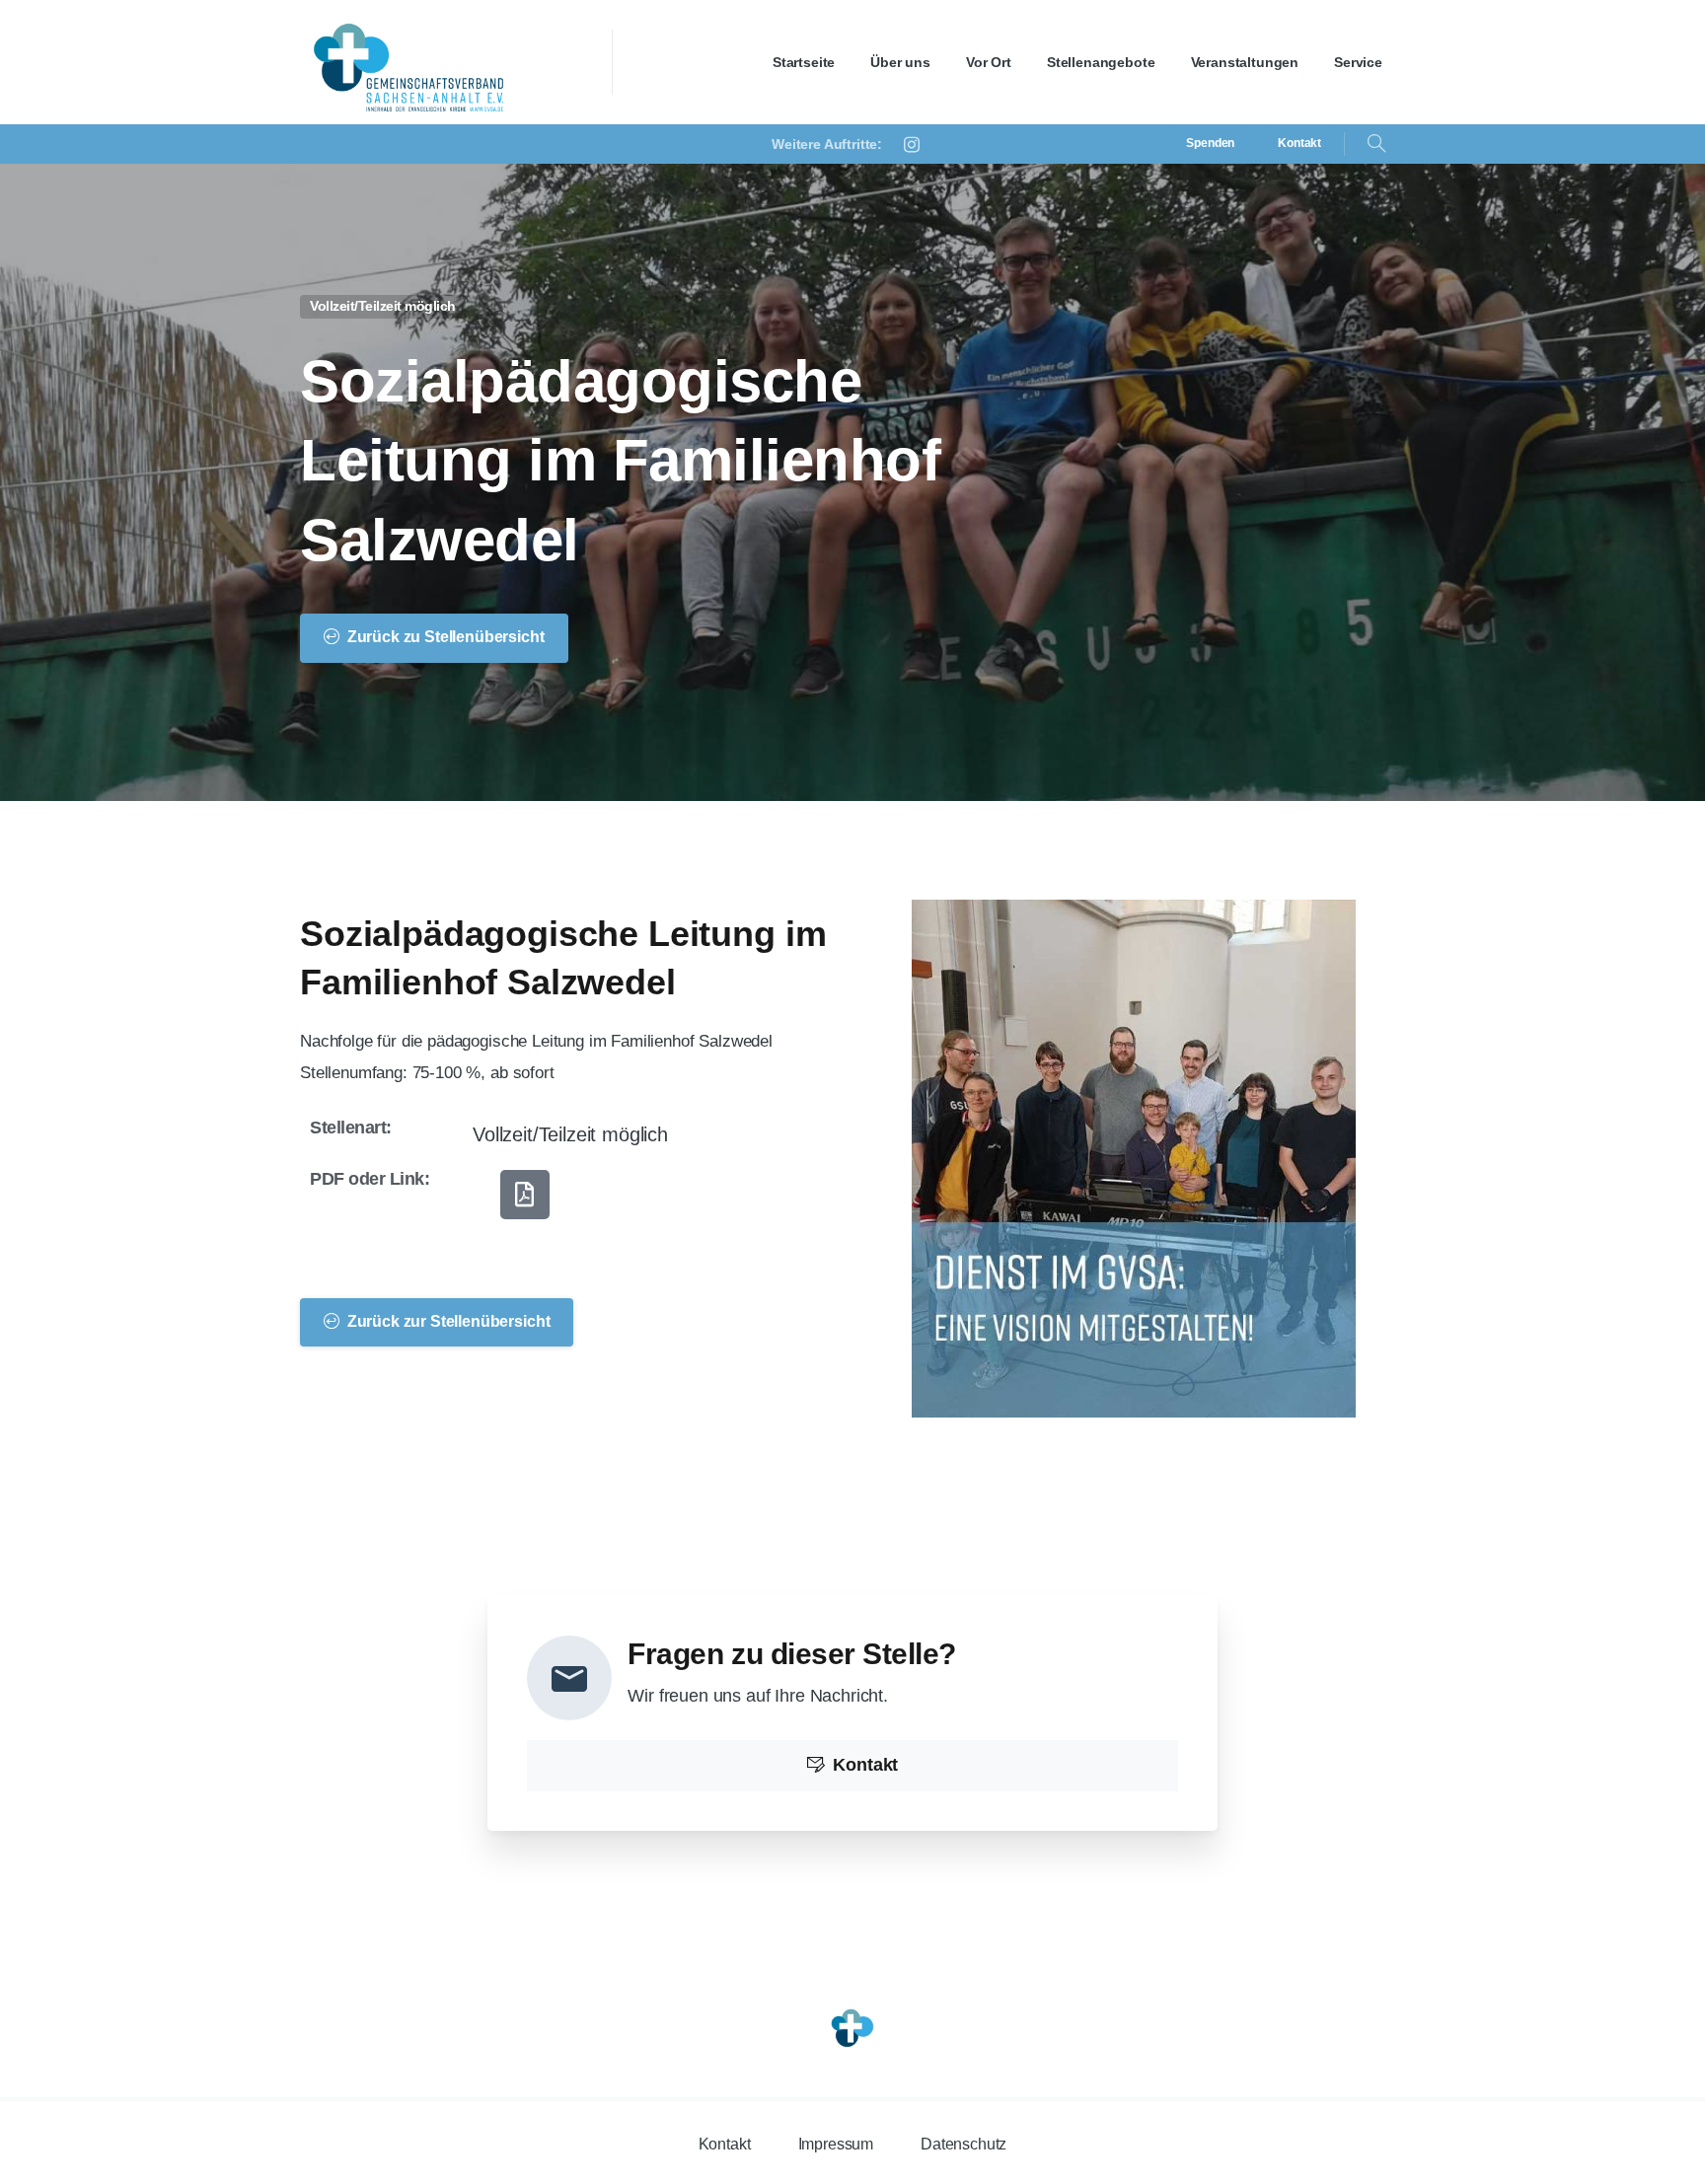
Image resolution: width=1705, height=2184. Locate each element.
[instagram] (912, 144)
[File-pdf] (525, 1195)
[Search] (1376, 144)
